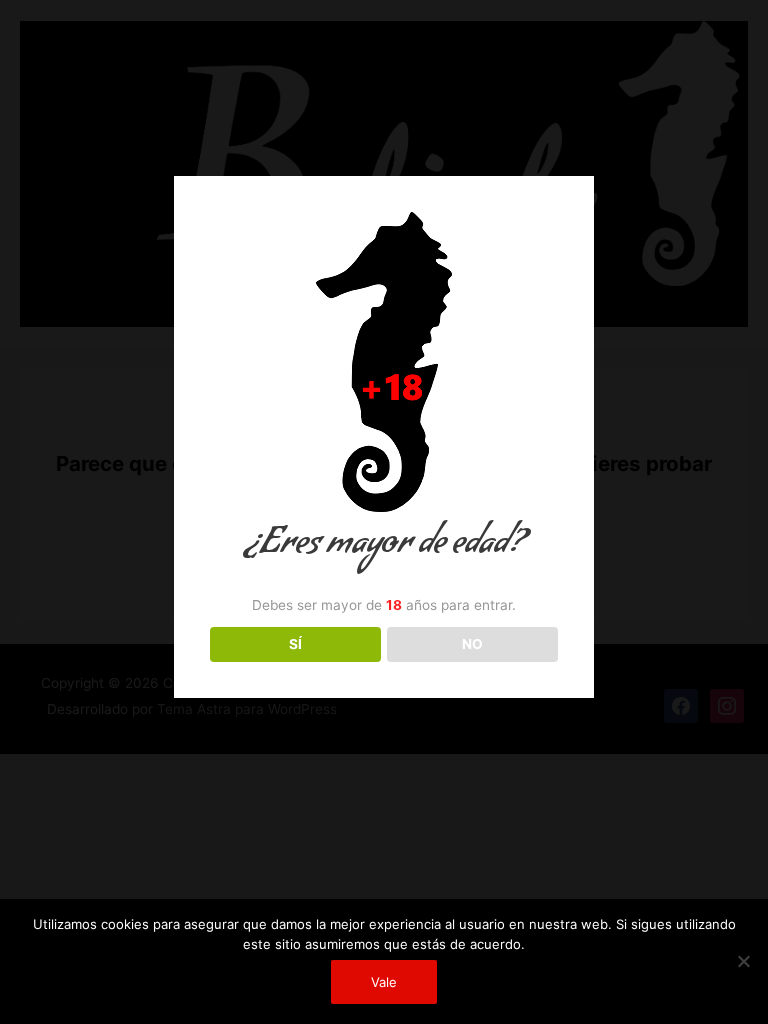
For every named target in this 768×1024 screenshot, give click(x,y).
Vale (384, 982)
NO (472, 644)
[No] (743, 961)
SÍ (295, 644)
